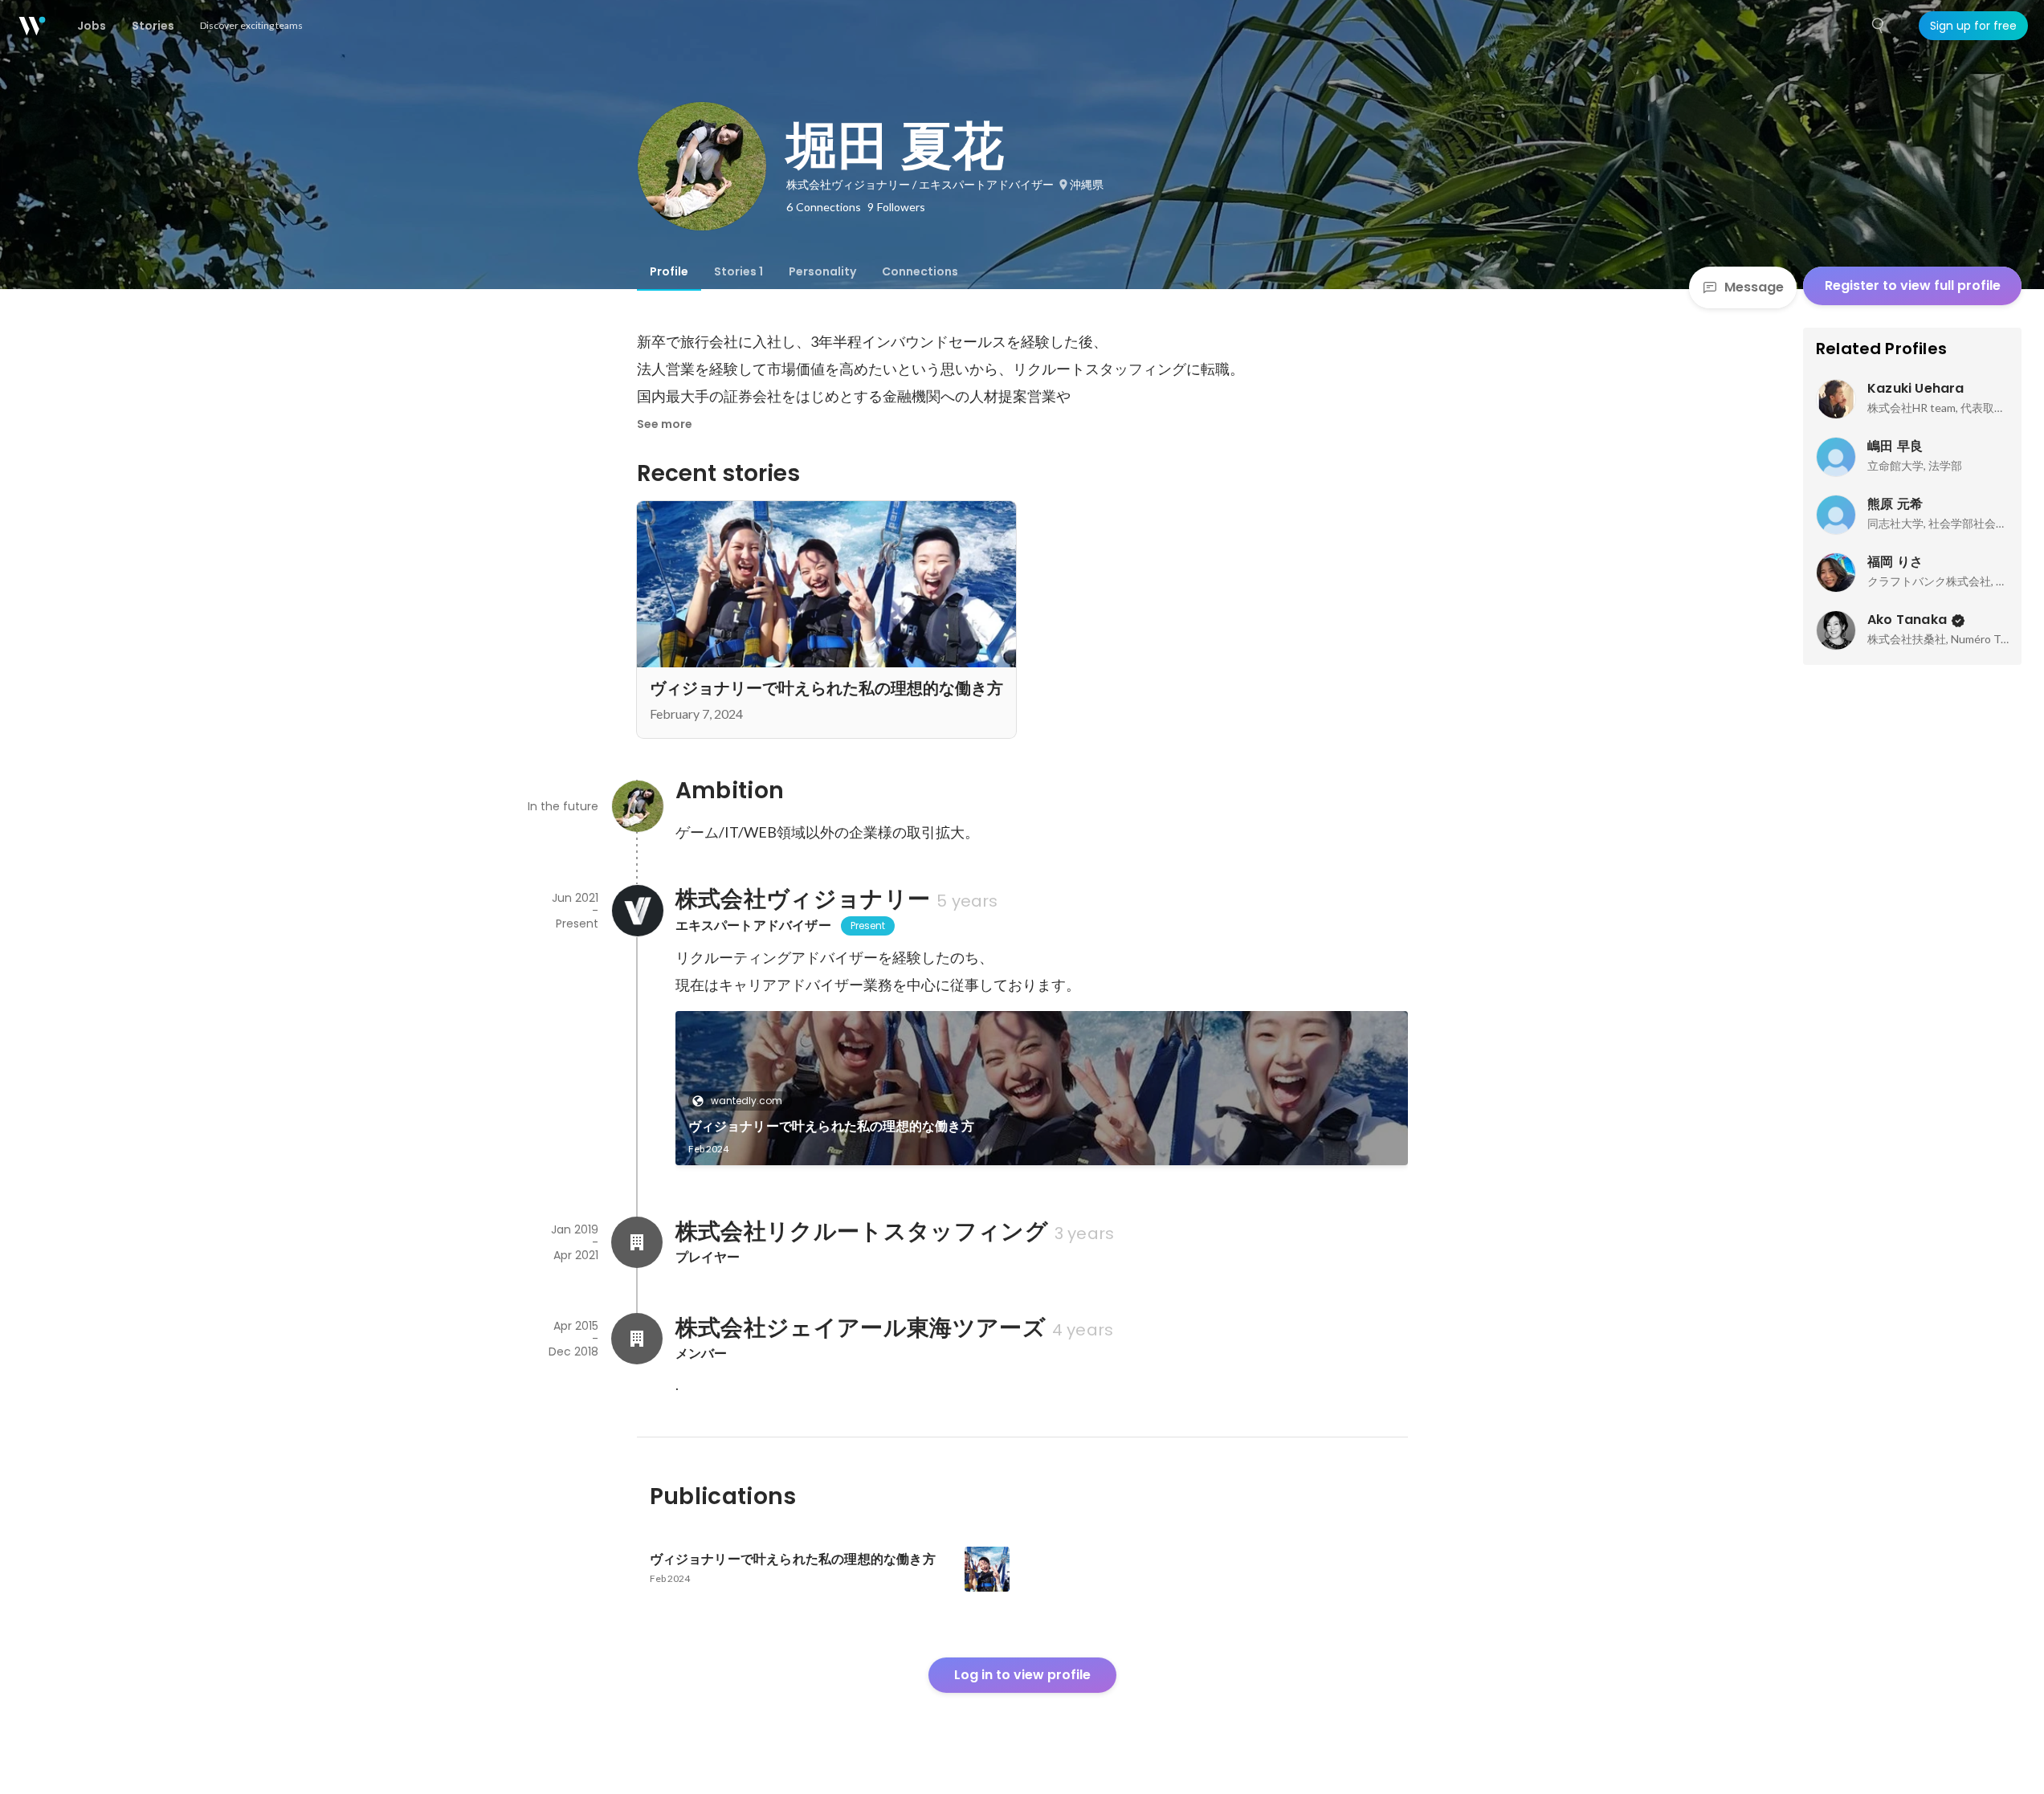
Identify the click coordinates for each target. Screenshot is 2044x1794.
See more (665, 424)
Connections (920, 271)
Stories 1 (738, 271)
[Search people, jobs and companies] (1879, 26)
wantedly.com (747, 1101)
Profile (669, 271)
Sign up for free (1973, 26)
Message (1754, 287)
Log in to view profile (1022, 1675)
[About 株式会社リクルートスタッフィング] (637, 1242)
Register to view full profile (1913, 285)
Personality (822, 271)
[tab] (669, 271)
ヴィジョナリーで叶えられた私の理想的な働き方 (831, 1126)
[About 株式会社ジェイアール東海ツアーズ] (637, 1339)
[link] (1042, 1088)
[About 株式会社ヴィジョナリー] (637, 911)
